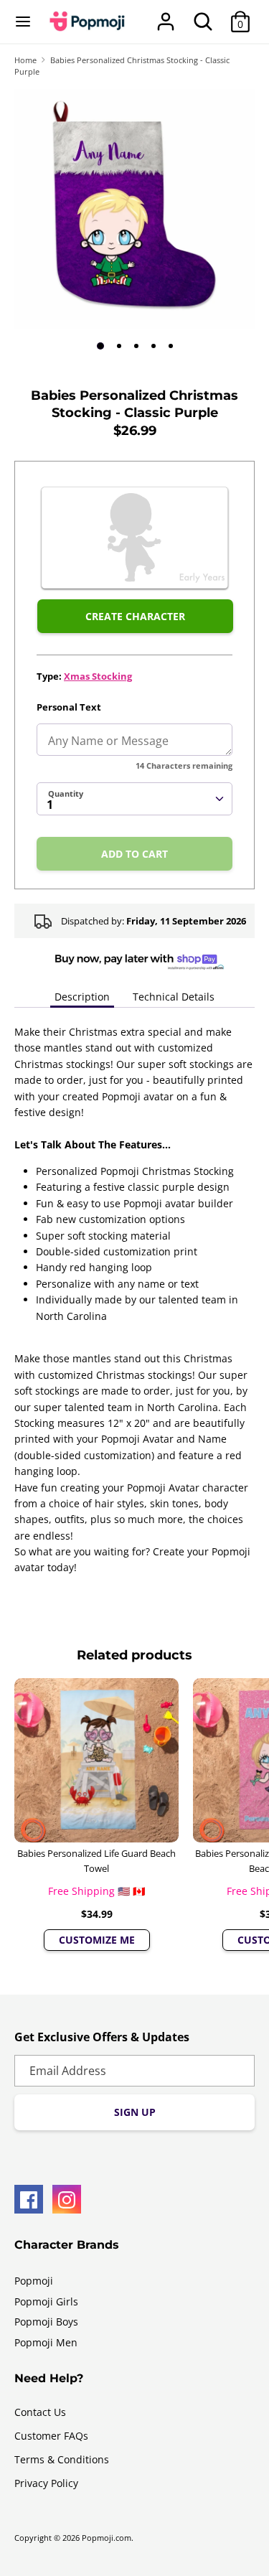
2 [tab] (119, 346)
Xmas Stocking (98, 676)
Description (82, 997)
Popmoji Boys (46, 2322)
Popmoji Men (46, 2342)
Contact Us (40, 2412)
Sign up (135, 2112)
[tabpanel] (134, 209)
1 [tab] (100, 346)
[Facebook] (29, 2199)
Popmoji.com (107, 2538)
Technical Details (174, 997)
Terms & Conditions (62, 2459)
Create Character (135, 616)
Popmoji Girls (46, 2301)
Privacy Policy (46, 2483)
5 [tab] (171, 346)
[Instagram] (67, 2199)
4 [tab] (154, 346)
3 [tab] (136, 346)
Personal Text (69, 707)
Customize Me (97, 1940)
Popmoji (34, 2281)
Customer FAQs (51, 2436)
